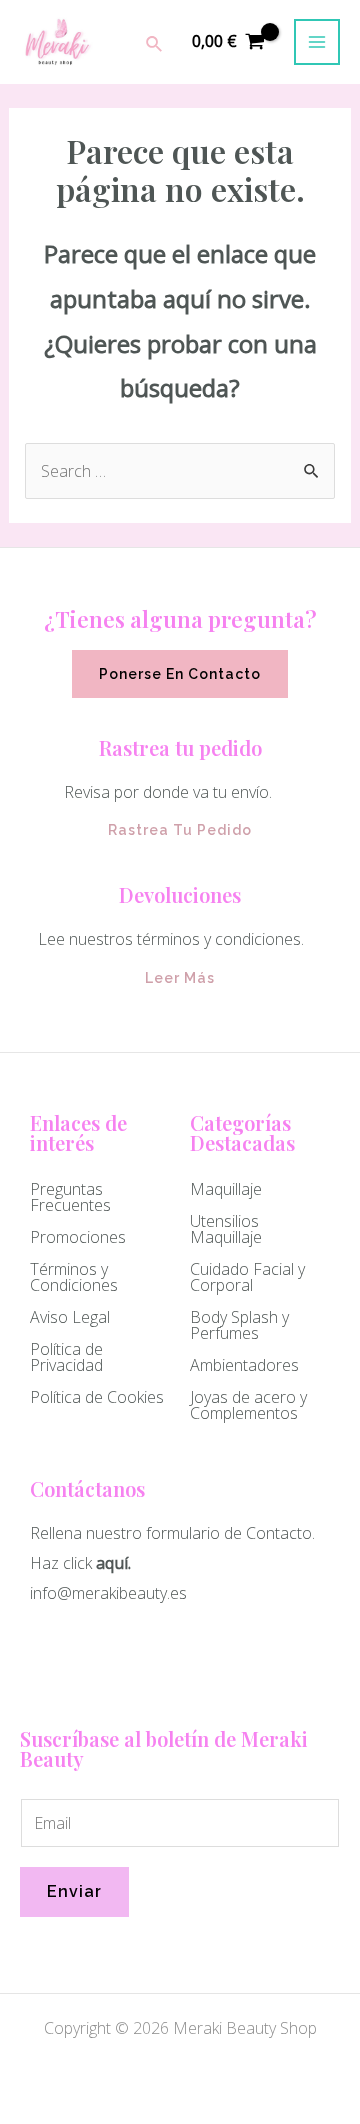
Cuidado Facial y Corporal (247, 1277)
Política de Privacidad (66, 1357)
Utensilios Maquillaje (226, 1229)
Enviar (74, 1891)
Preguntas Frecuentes (70, 1197)
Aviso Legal (70, 1317)
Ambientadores (244, 1365)
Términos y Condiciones (74, 1277)
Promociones (78, 1237)
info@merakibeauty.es (108, 1593)
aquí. (113, 1563)
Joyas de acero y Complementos (248, 1405)
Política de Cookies (97, 1397)
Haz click (61, 1563)
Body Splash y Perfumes (239, 1325)
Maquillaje (226, 1189)
